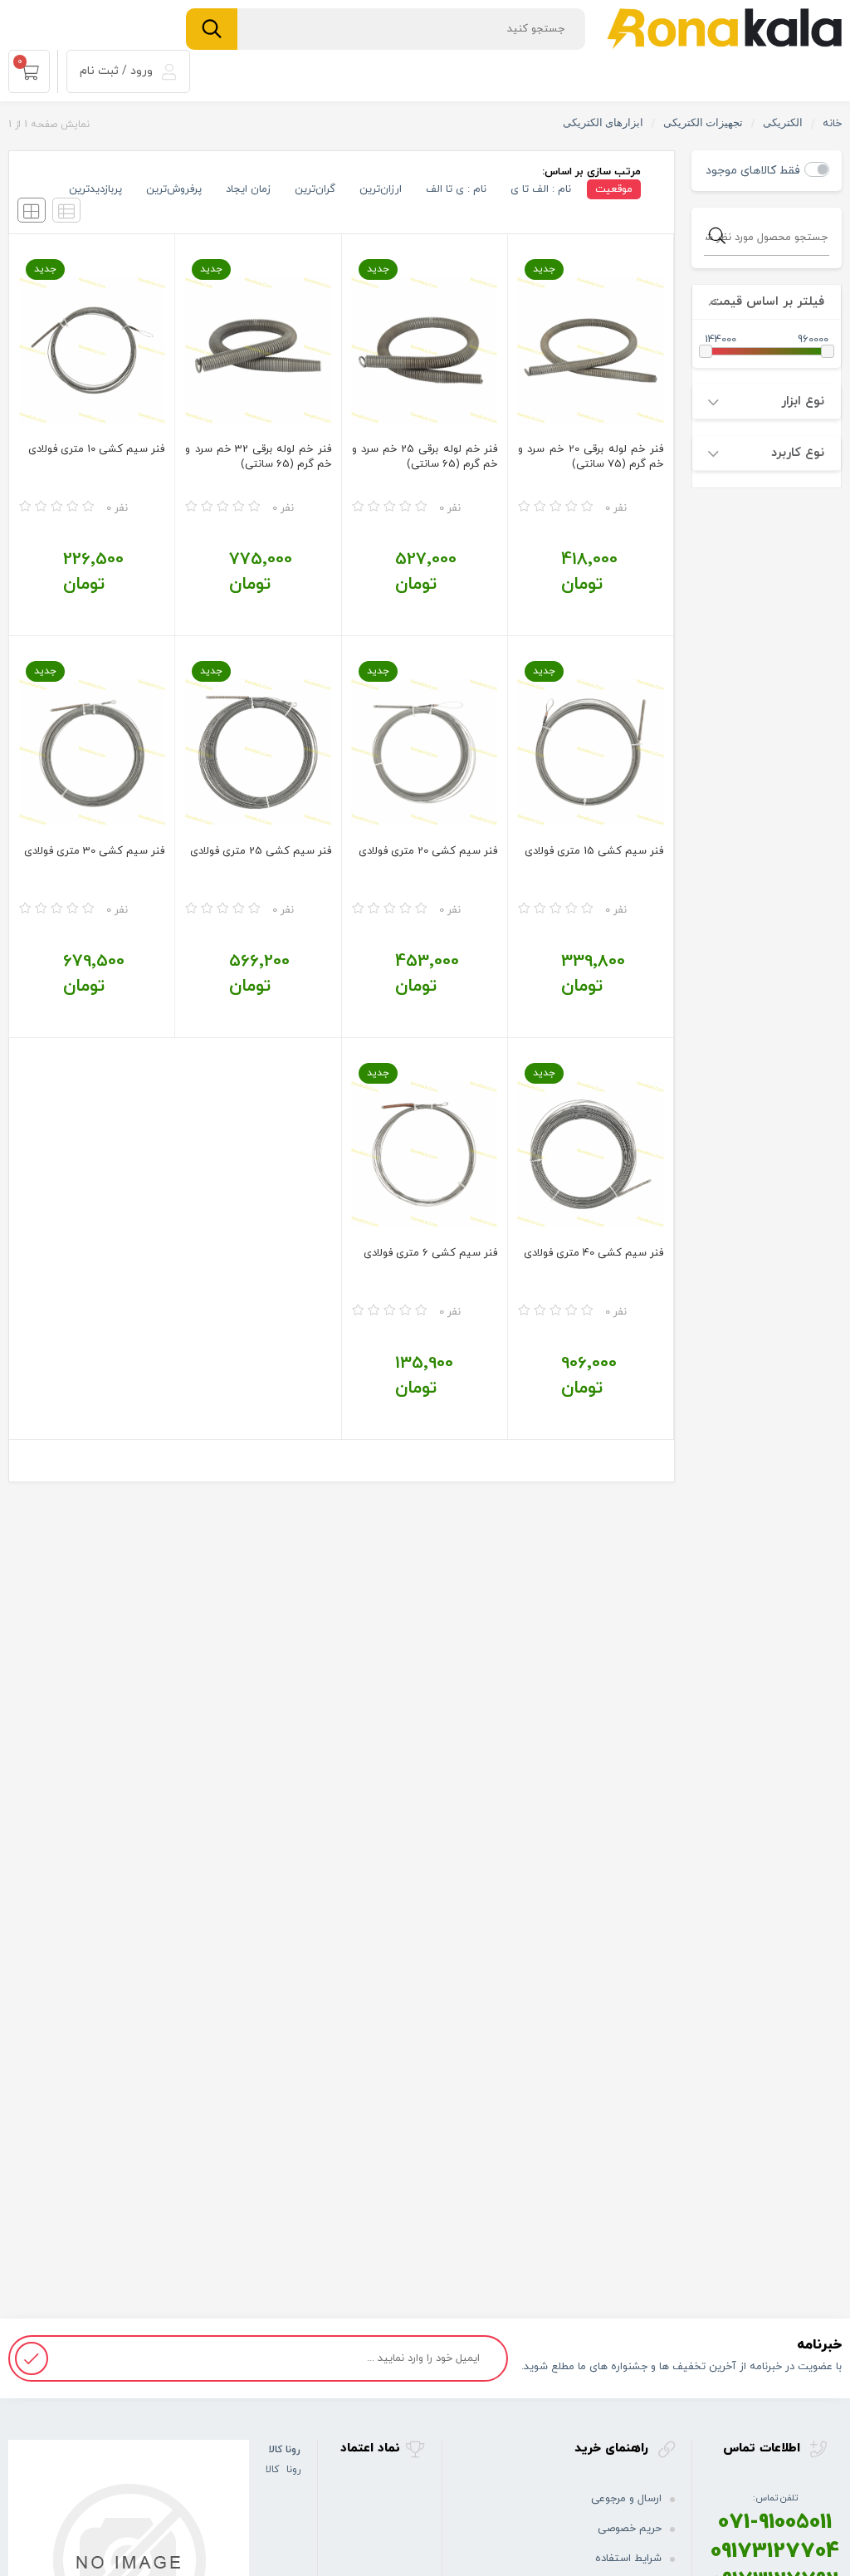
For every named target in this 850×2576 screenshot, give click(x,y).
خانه (832, 124)
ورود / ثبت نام (118, 71)
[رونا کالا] (724, 28)
